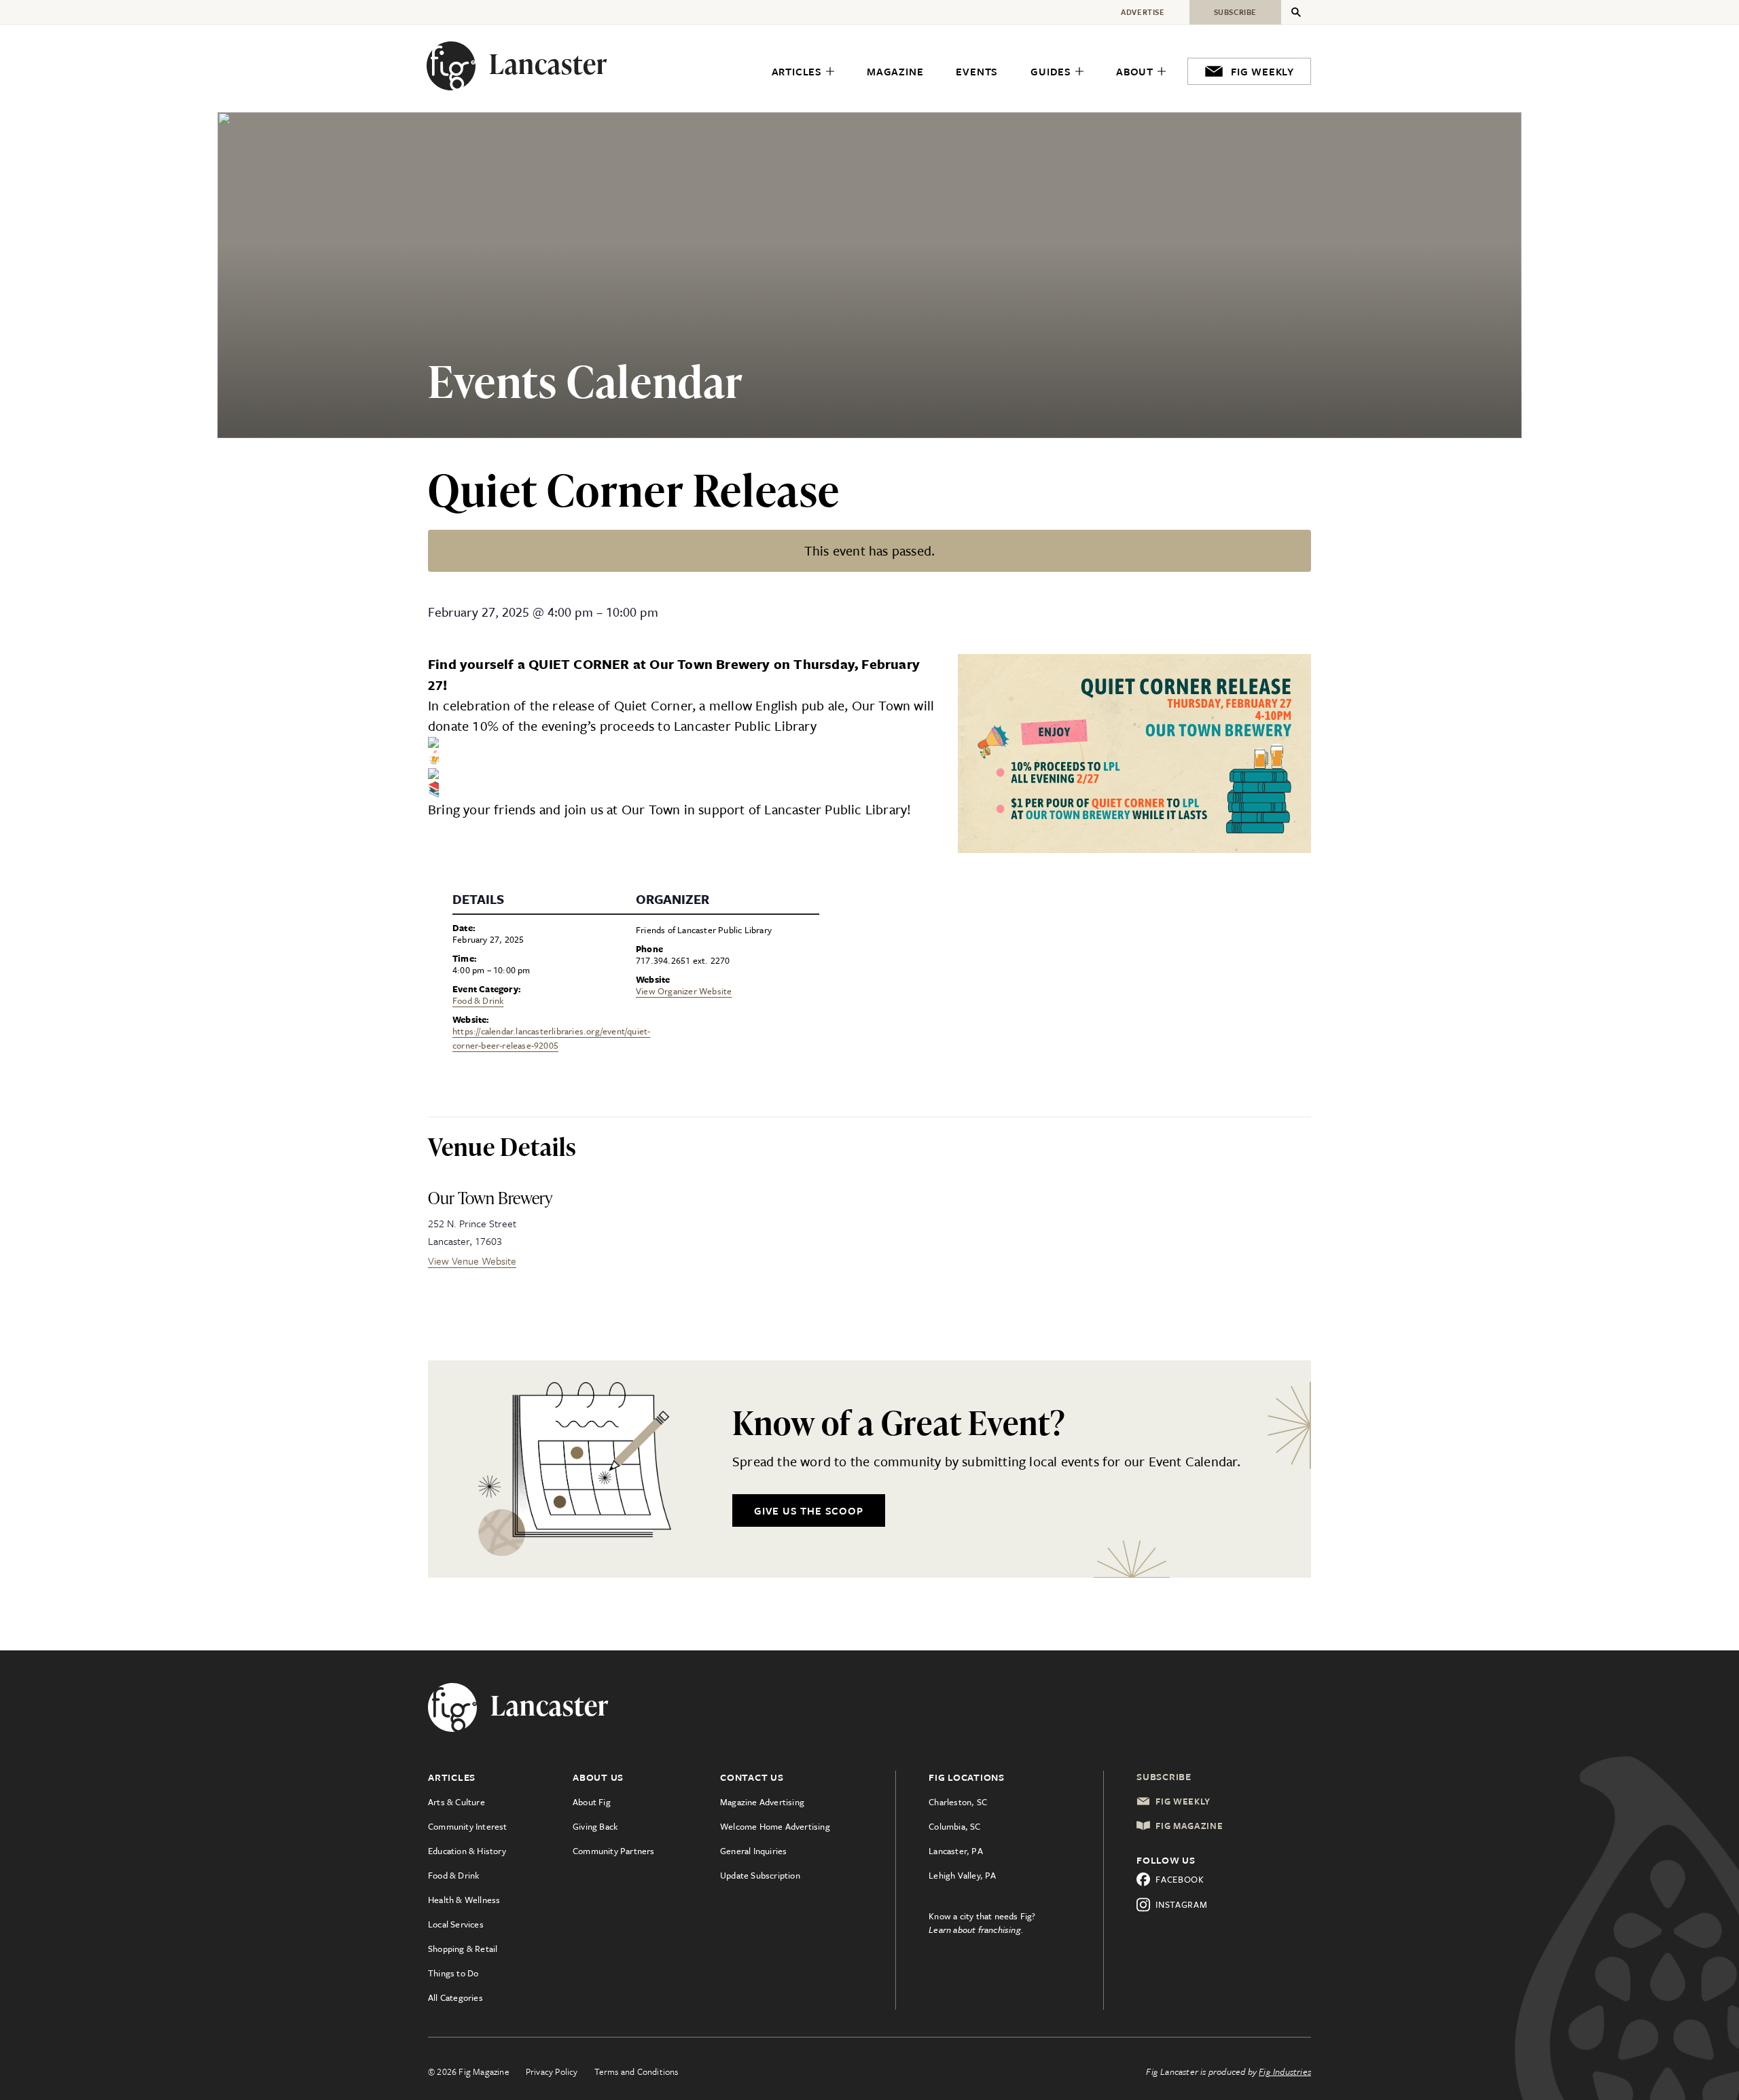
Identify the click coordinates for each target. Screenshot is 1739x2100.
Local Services (456, 1924)
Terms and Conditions (637, 2071)
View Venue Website (472, 1261)
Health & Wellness (464, 1900)
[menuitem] (803, 72)
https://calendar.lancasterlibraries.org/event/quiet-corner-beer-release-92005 (551, 1038)
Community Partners (614, 1851)
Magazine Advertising (762, 1802)
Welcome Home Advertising (775, 1826)
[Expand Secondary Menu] (1296, 12)
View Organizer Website (684, 991)
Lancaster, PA (956, 1851)
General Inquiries (753, 1851)
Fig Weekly (1183, 1801)
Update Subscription (760, 1875)
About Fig (592, 1802)
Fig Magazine (1189, 1826)
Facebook (1180, 1879)
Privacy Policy (552, 2071)
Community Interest (468, 1826)
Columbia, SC (954, 1826)
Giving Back (595, 1826)
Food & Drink (478, 1000)
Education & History (467, 1851)
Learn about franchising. (976, 1930)
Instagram (1181, 1904)
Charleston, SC (958, 1802)
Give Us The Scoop (809, 1510)
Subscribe (1164, 1776)
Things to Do (453, 1973)
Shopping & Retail (463, 1949)
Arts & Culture (456, 1802)
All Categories (455, 1997)
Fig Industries (1285, 2071)
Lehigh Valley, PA (962, 1875)
